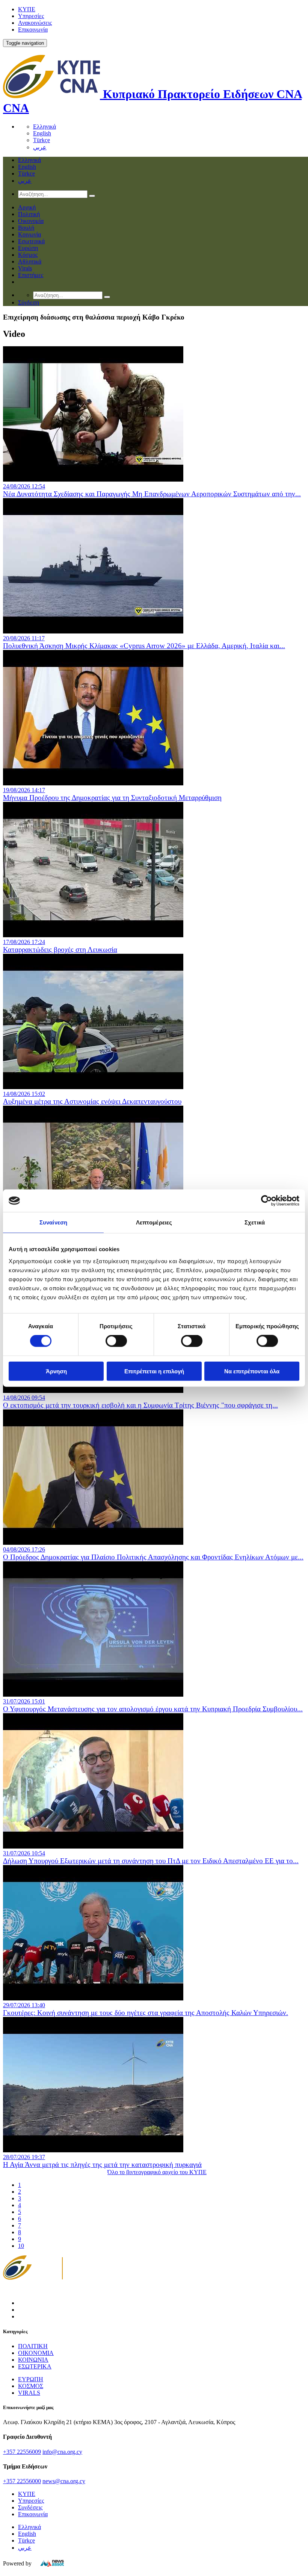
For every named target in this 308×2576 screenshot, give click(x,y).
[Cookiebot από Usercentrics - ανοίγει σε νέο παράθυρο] (266, 1201)
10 (21, 2246)
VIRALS (29, 2393)
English (42, 133)
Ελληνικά (45, 127)
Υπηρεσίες (31, 16)
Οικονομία (31, 221)
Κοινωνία (29, 234)
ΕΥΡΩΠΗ (31, 2379)
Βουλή (26, 228)
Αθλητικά (30, 261)
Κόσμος (28, 255)
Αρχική (27, 207)
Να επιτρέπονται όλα (252, 1371)
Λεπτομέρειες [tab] (154, 1222)
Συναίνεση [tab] (53, 1222)
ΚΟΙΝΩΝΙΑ (33, 2360)
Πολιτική (29, 214)
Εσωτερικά (31, 241)
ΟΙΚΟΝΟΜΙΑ (36, 2353)
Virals (25, 268)
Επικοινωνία (33, 30)
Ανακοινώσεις (35, 23)
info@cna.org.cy (62, 2452)
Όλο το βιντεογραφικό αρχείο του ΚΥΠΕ (157, 2172)
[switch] (116, 1341)
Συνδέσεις (30, 2507)
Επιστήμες (31, 275)
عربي (40, 147)
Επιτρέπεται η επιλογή (154, 1371)
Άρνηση (56, 1371)
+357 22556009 (22, 2452)
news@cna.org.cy (64, 2481)
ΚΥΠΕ (27, 9)
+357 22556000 (22, 2481)
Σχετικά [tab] (255, 1222)
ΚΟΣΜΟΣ (31, 2386)
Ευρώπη (28, 248)
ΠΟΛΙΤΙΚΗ (33, 2346)
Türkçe (42, 140)
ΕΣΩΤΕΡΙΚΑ (35, 2366)
